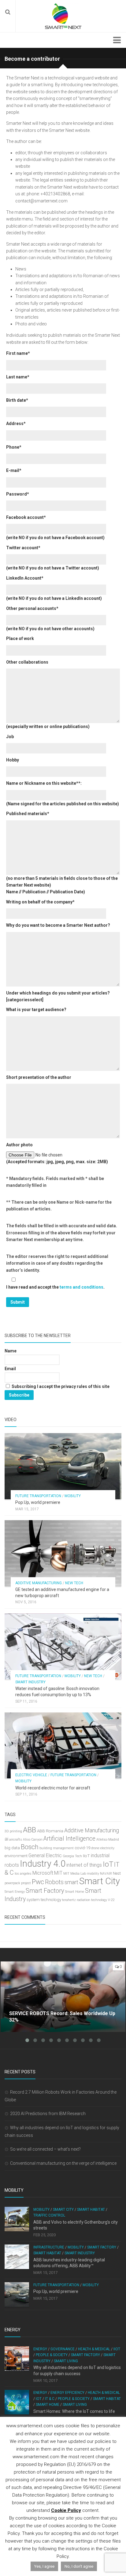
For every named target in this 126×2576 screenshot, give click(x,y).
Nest (117, 1873)
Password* (18, 494)
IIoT (86, 1856)
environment (16, 1856)
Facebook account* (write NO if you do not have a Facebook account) (55, 527)
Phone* (14, 447)
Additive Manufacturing (39, 1583)
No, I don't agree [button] (79, 2566)
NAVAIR (106, 1874)
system (33, 1900)
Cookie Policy (66, 2510)
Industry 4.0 (43, 1864)
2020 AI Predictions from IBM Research (48, 2114)
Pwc (38, 1882)
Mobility (73, 1496)
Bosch (30, 1847)
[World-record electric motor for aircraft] (63, 1745)
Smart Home (75, 1892)
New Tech (74, 1583)
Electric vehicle (31, 1775)
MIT (58, 1873)
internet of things (84, 1865)
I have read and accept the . (55, 1287)
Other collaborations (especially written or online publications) (48, 694)
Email (10, 1369)
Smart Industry (30, 1682)
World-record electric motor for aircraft (53, 1788)
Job (10, 737)
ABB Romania (50, 1831)
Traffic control (49, 2215)
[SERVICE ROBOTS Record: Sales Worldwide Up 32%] (63, 1997)
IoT (108, 1864)
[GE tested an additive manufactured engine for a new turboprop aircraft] (63, 1553)
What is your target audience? (36, 1010)
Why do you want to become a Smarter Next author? (58, 925)
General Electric (45, 1855)
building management (57, 1848)
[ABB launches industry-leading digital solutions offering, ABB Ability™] (17, 2257)
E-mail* (14, 470)
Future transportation (38, 1496)
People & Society (52, 2355)
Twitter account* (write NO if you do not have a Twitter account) (53, 558)
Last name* (18, 377)
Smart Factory (45, 1891)
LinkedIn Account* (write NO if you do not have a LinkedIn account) (54, 588)
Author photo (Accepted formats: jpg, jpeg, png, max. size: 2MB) (57, 1153)
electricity (107, 1848)
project (26, 1883)
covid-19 (82, 1848)
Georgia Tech (72, 1856)
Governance (63, 2349)
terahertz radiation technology (85, 1900)
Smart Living (66, 2361)
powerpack (12, 1883)
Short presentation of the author (39, 1077)
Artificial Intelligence (69, 1839)
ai (6, 1839)
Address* (16, 424)
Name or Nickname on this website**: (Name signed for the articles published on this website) (63, 793)
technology (51, 1900)
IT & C (50, 2399)
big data (12, 1848)
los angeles (23, 1874)
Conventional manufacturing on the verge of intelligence (63, 2163)
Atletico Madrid (108, 1840)
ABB (30, 1830)
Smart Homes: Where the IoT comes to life (74, 2411)
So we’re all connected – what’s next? (45, 2149)
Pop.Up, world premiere (38, 1502)
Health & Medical (94, 2349)
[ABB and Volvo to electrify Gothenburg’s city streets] (17, 2219)
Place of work (20, 638)
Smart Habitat (91, 2210)
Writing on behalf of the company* (40, 902)
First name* (18, 353)
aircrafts (16, 1840)
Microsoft (43, 1873)
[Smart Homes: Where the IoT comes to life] (17, 2402)
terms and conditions (82, 1287)
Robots (54, 1882)
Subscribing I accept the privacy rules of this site (60, 1386)
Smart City (100, 1881)
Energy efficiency (67, 2393)
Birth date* (17, 400)
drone (95, 1848)
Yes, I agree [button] (44, 2566)
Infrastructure (49, 2247)
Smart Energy (15, 1892)
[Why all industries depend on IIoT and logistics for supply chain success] (17, 2359)
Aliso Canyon (33, 1840)
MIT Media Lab (75, 1874)
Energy (40, 2349)
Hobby (13, 760)
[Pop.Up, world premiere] (63, 1466)
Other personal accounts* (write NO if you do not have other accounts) (50, 619)
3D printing (13, 1831)
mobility (93, 1874)
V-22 (111, 1900)
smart (71, 1882)
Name (11, 1351)
